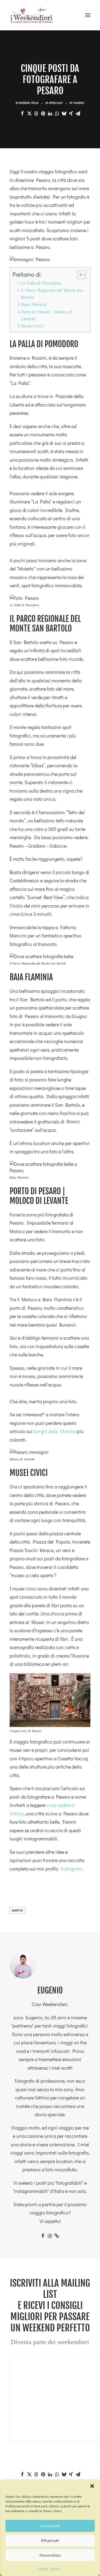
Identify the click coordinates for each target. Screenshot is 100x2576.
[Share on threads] (36, 113)
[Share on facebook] (22, 113)
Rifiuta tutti (50, 2540)
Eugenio (79, 103)
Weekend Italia (29, 103)
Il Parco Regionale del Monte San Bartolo (52, 294)
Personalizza (50, 2555)
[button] (92, 2486)
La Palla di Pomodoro (42, 283)
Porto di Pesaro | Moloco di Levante (47, 315)
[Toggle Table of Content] (79, 275)
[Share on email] (78, 113)
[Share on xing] (71, 113)
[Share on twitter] (29, 113)
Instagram (71, 1869)
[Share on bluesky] (64, 113)
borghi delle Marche (55, 1431)
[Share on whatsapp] (57, 113)
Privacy (55, 2568)
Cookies (43, 2568)
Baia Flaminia (34, 304)
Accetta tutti (50, 2526)
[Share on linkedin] (50, 113)
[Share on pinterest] (43, 113)
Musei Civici (32, 326)
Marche (17, 1910)
